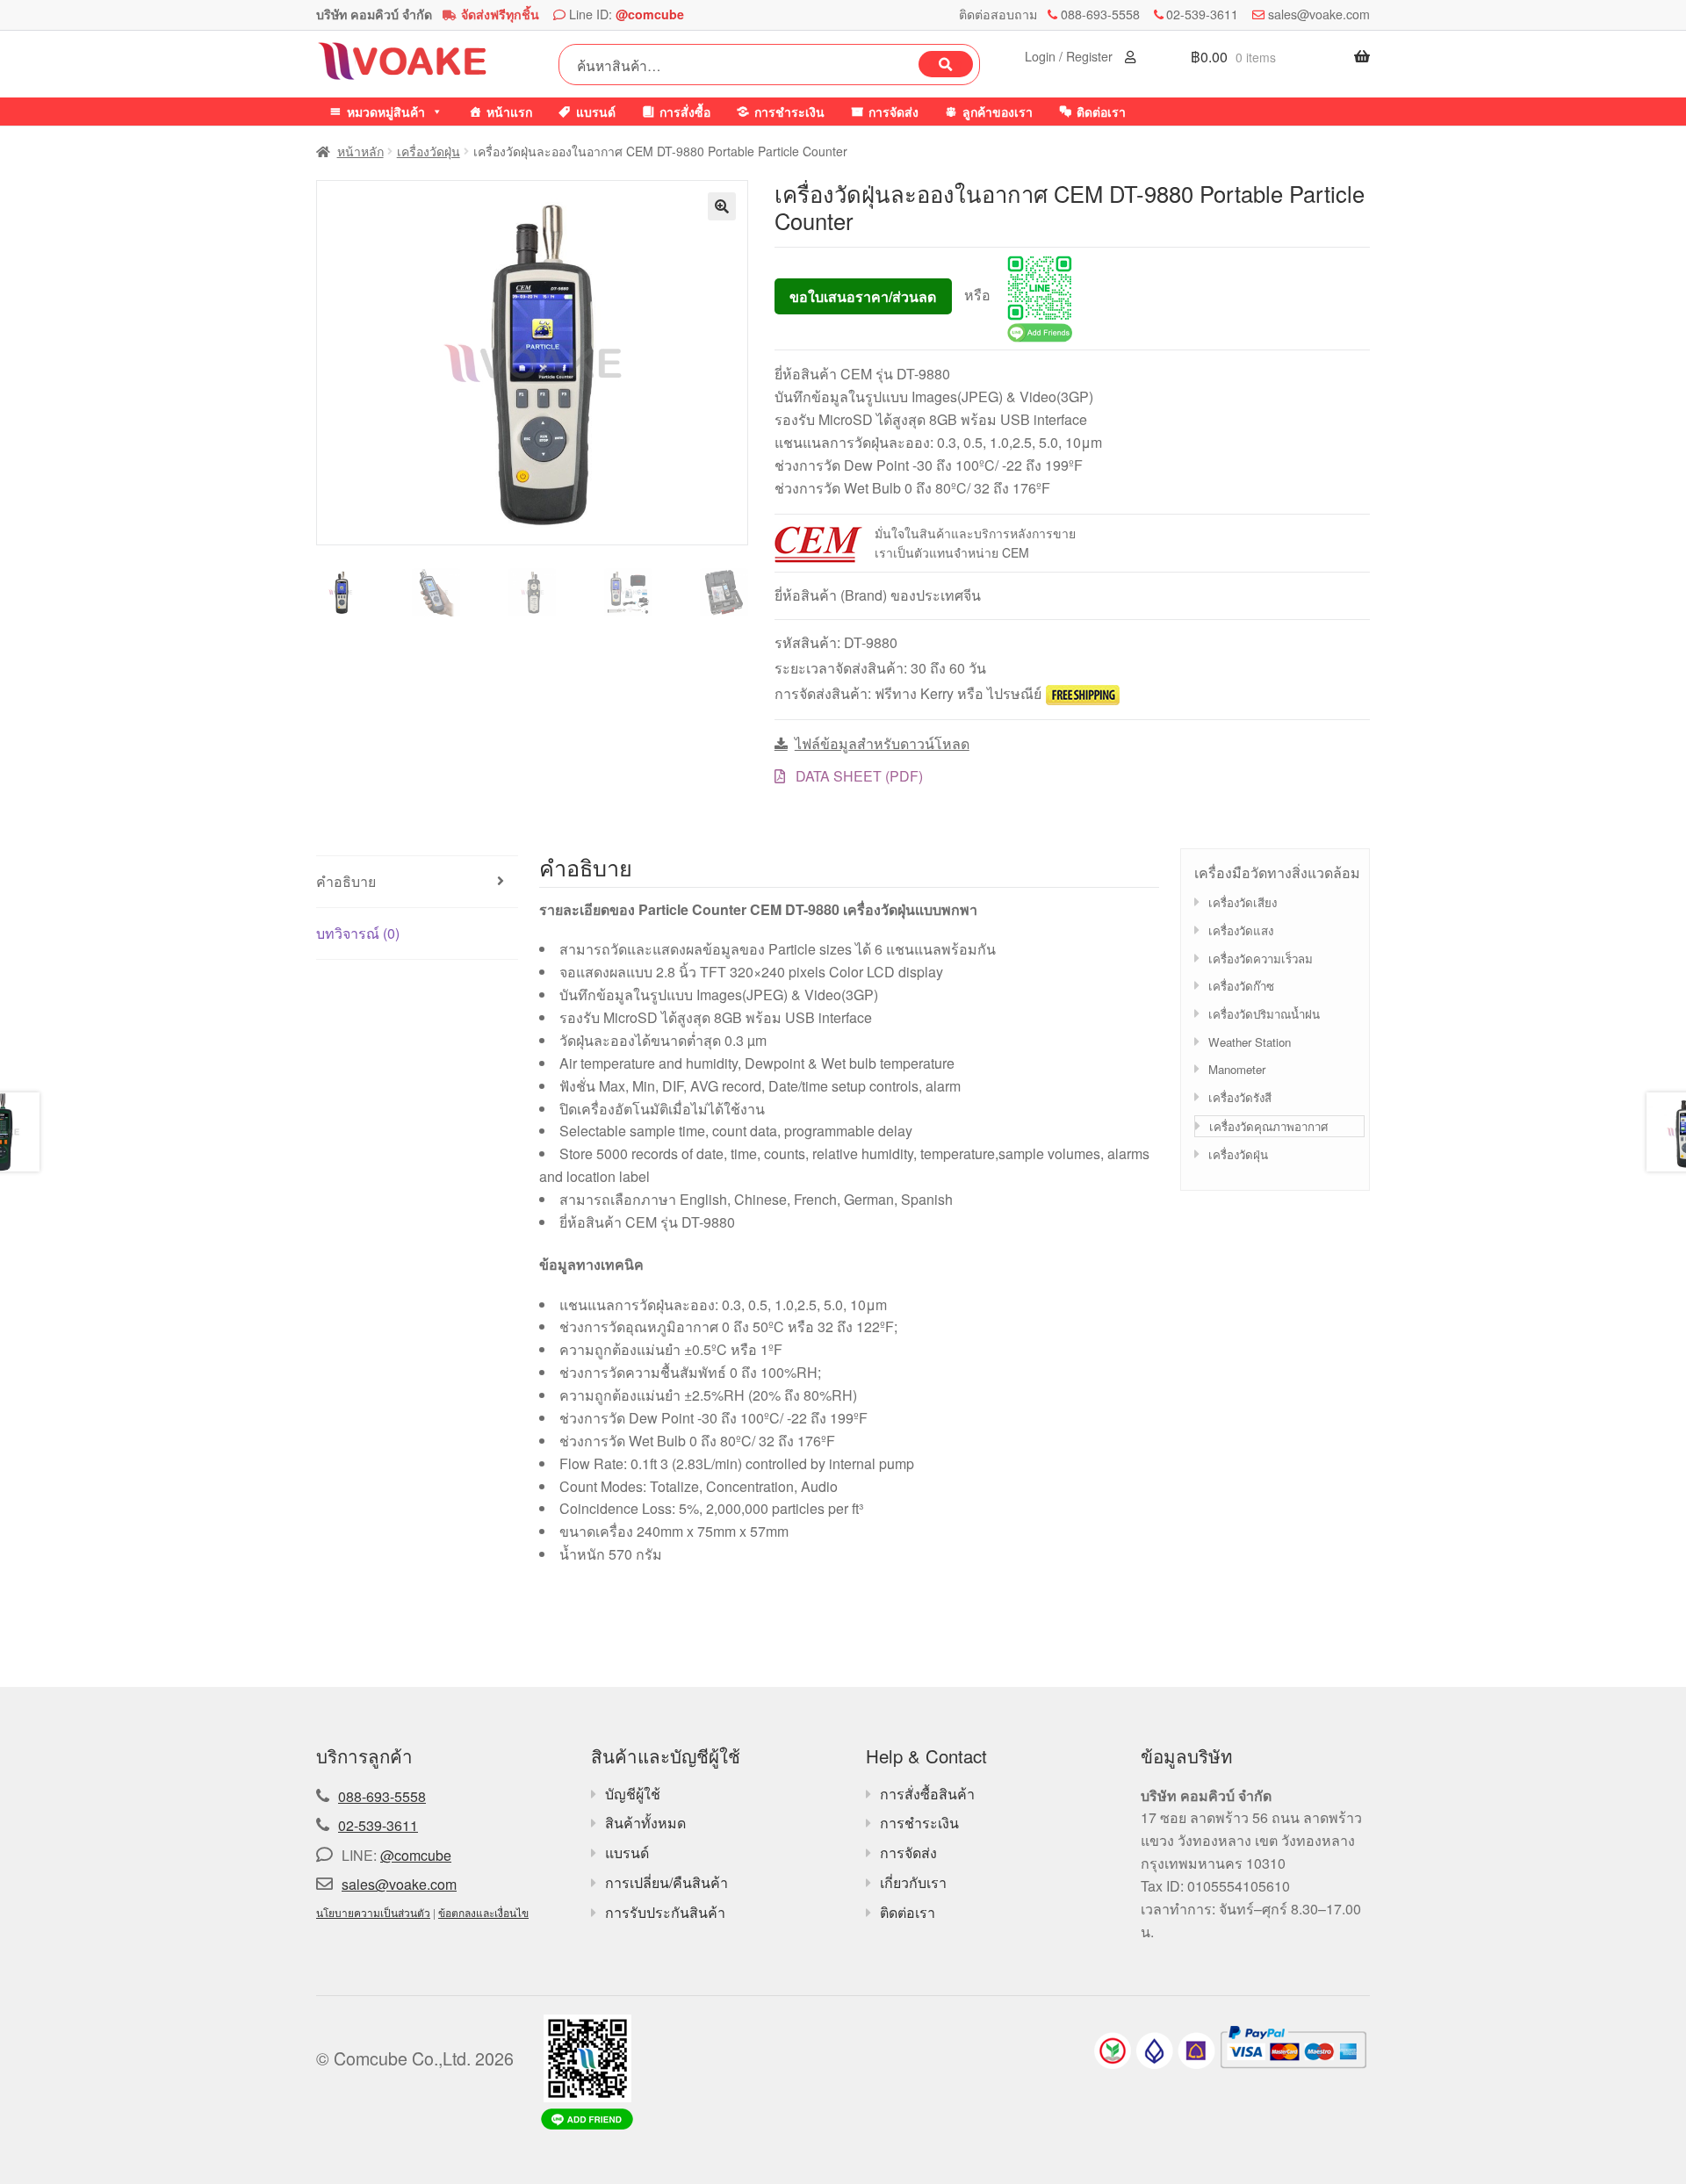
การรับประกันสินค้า (665, 1912)
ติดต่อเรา (1101, 112)
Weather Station (1250, 1042)
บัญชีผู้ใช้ (633, 1794)
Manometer (1237, 1069)
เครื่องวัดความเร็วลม (1261, 959)
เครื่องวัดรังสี (1240, 1097)
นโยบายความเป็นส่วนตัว (373, 1912)
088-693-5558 (1100, 14)
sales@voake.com (1319, 14)
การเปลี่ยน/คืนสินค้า (666, 1882)
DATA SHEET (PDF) (857, 776)
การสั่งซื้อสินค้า (927, 1794)
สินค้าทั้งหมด (645, 1823)
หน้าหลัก (360, 151)
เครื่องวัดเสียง (1243, 902)
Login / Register (1070, 56)
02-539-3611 (1202, 14)
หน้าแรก (509, 112)
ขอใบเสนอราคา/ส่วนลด (863, 296)
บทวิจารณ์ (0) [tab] (358, 933)
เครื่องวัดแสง (1241, 930)
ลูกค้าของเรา (998, 112)
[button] (722, 206)
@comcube (650, 14)
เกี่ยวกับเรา (913, 1882)
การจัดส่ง (893, 112)
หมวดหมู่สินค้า (386, 112)
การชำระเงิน (789, 112)
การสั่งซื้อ (685, 112)
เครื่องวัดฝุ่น (429, 151)
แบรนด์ (596, 112)
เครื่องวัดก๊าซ (1241, 986)
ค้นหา (946, 65)
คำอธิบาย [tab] (346, 881)
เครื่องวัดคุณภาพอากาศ (1268, 1126)
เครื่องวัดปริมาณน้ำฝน (1264, 1014)
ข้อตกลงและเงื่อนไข (483, 1912)
